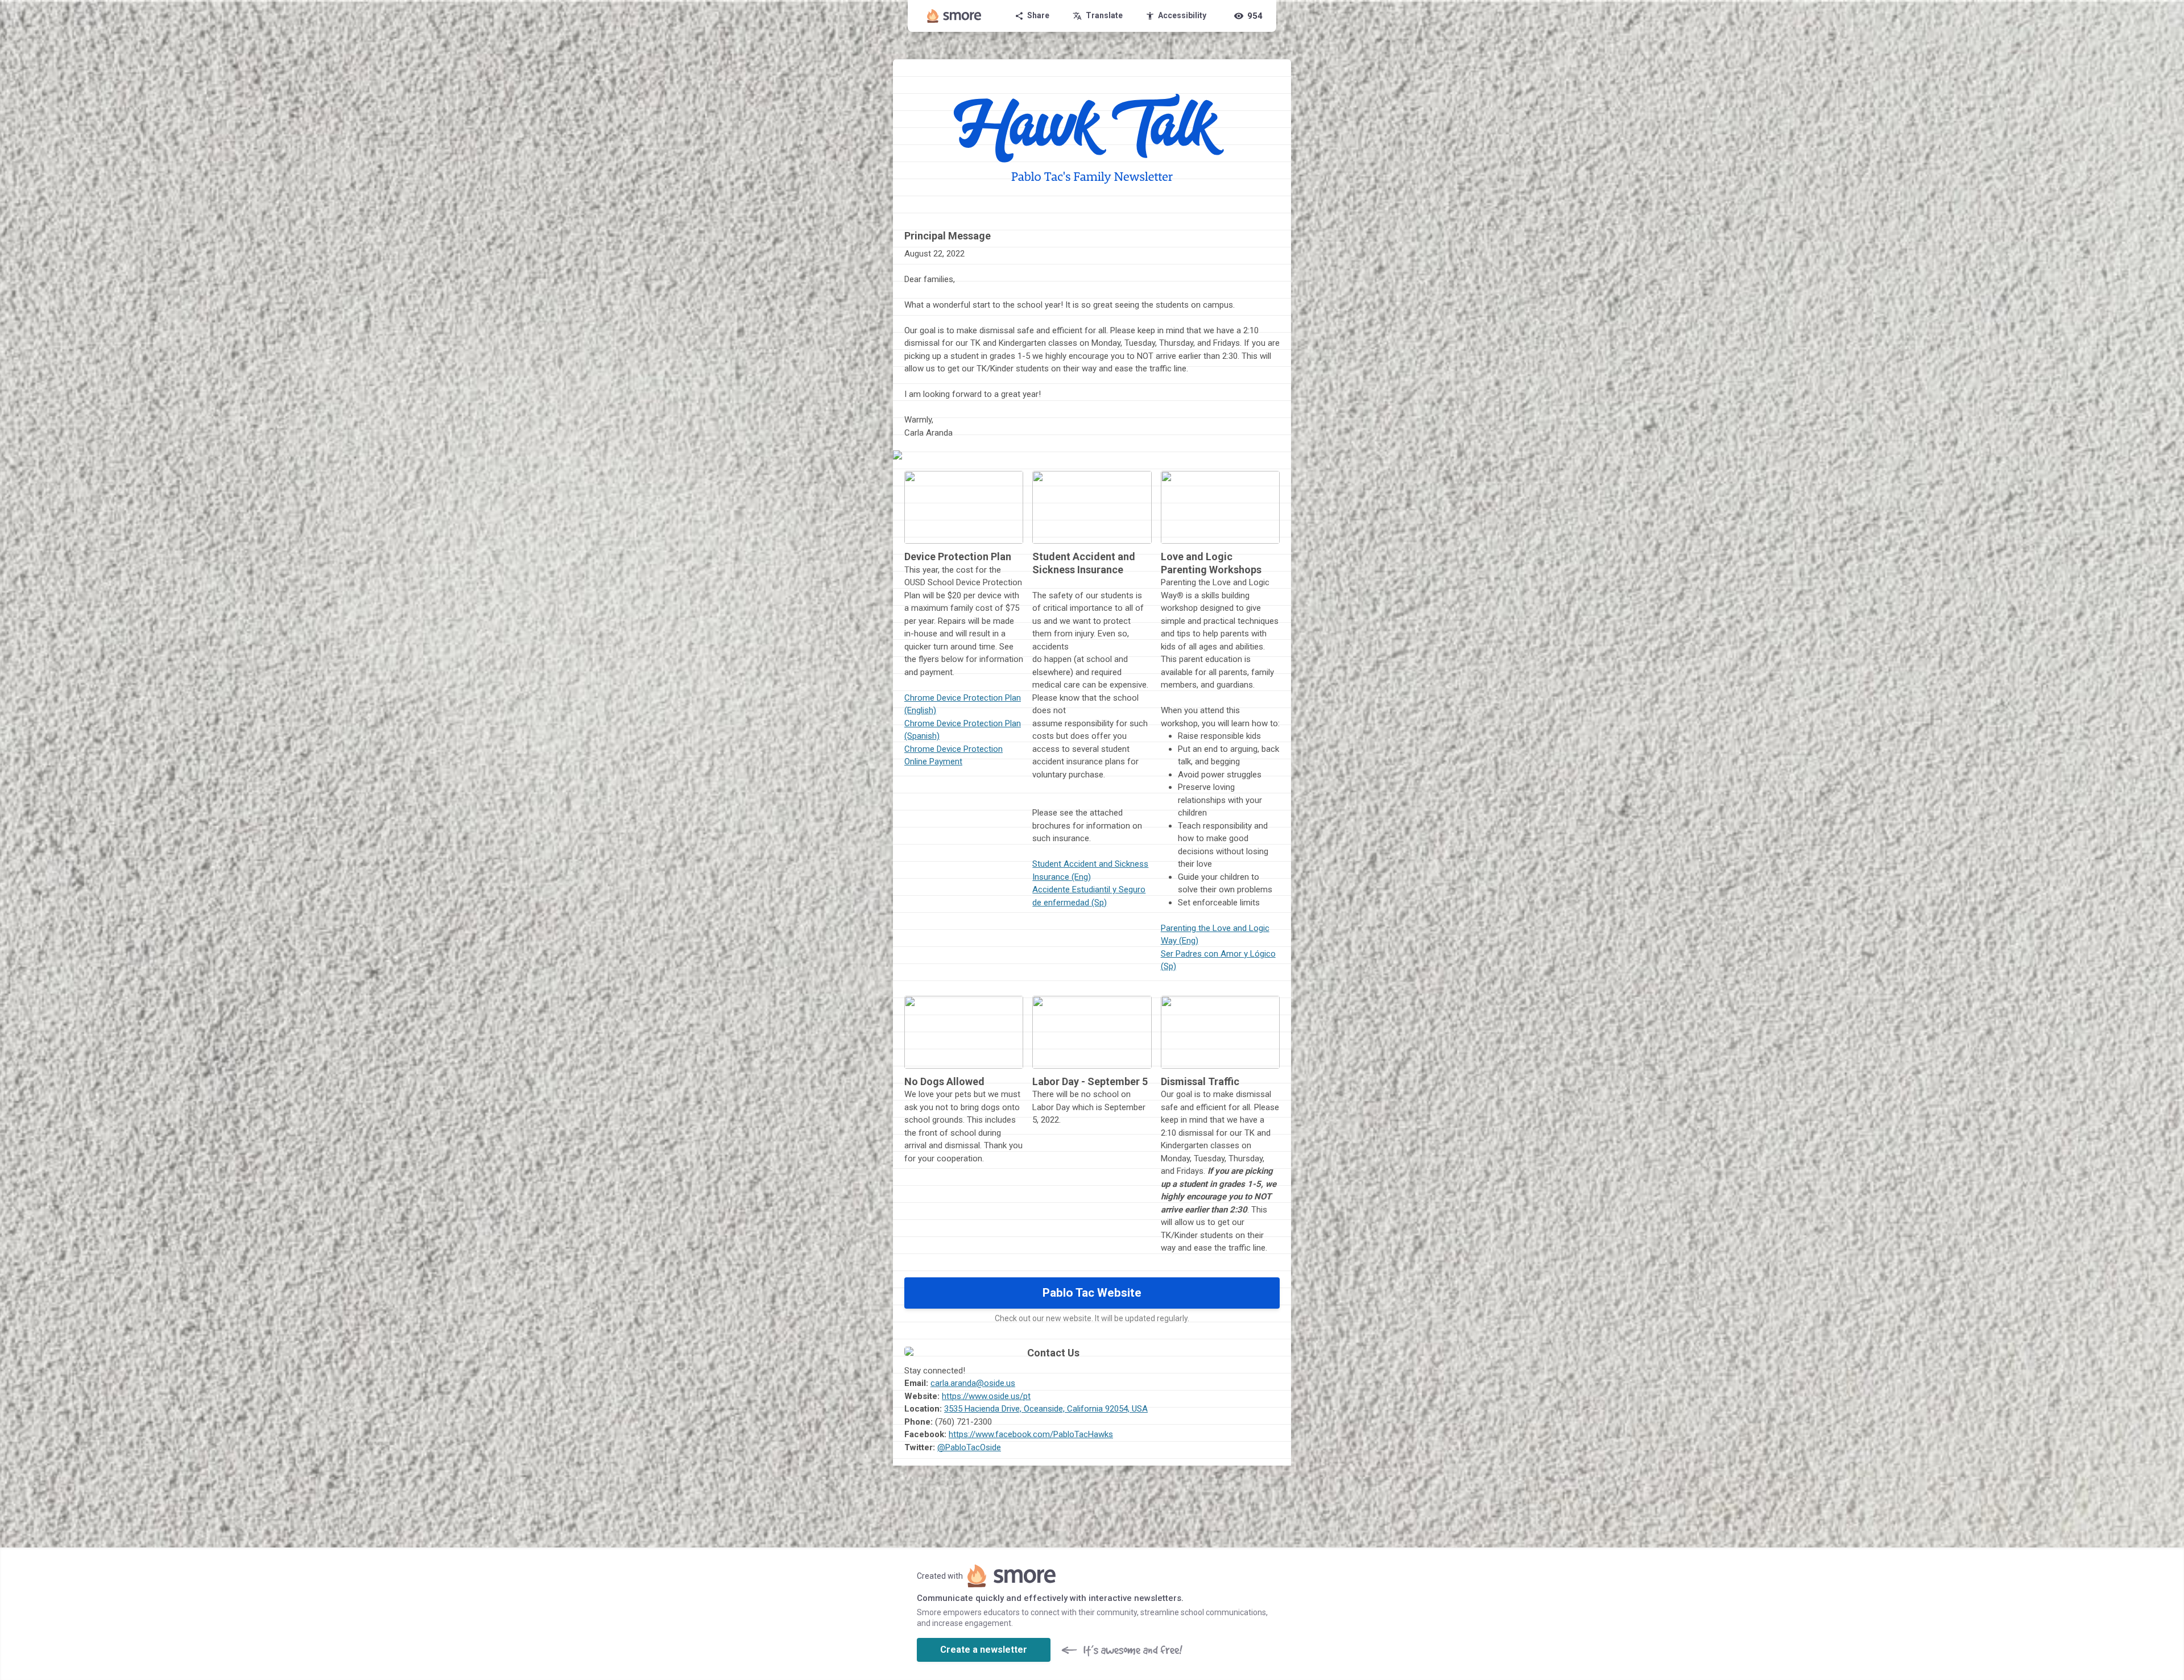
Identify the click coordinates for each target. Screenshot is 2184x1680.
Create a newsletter (984, 1650)
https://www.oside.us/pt (986, 1396)
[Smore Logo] (954, 16)
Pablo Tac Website (1092, 1293)
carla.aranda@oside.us (973, 1383)
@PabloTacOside (969, 1447)
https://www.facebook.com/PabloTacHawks (1031, 1434)
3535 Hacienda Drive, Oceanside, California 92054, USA (1046, 1409)
